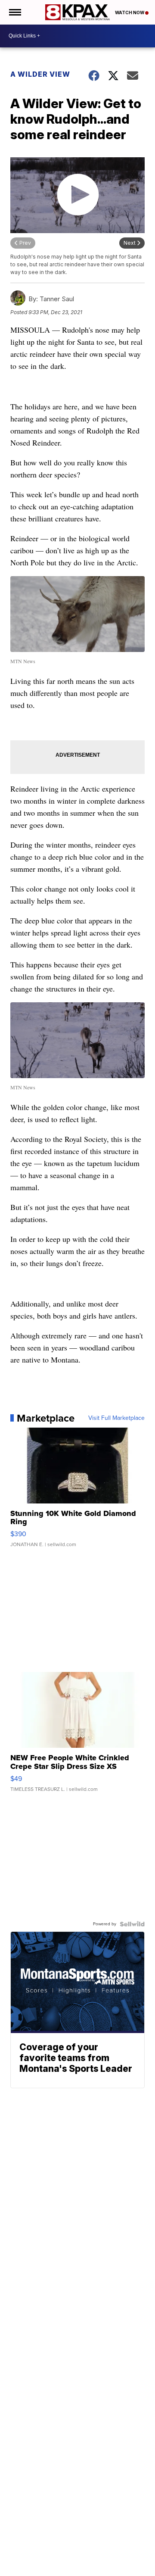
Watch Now (130, 12)
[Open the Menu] (14, 12)
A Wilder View (40, 74)
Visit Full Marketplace (116, 1418)
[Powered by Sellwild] (132, 1924)
